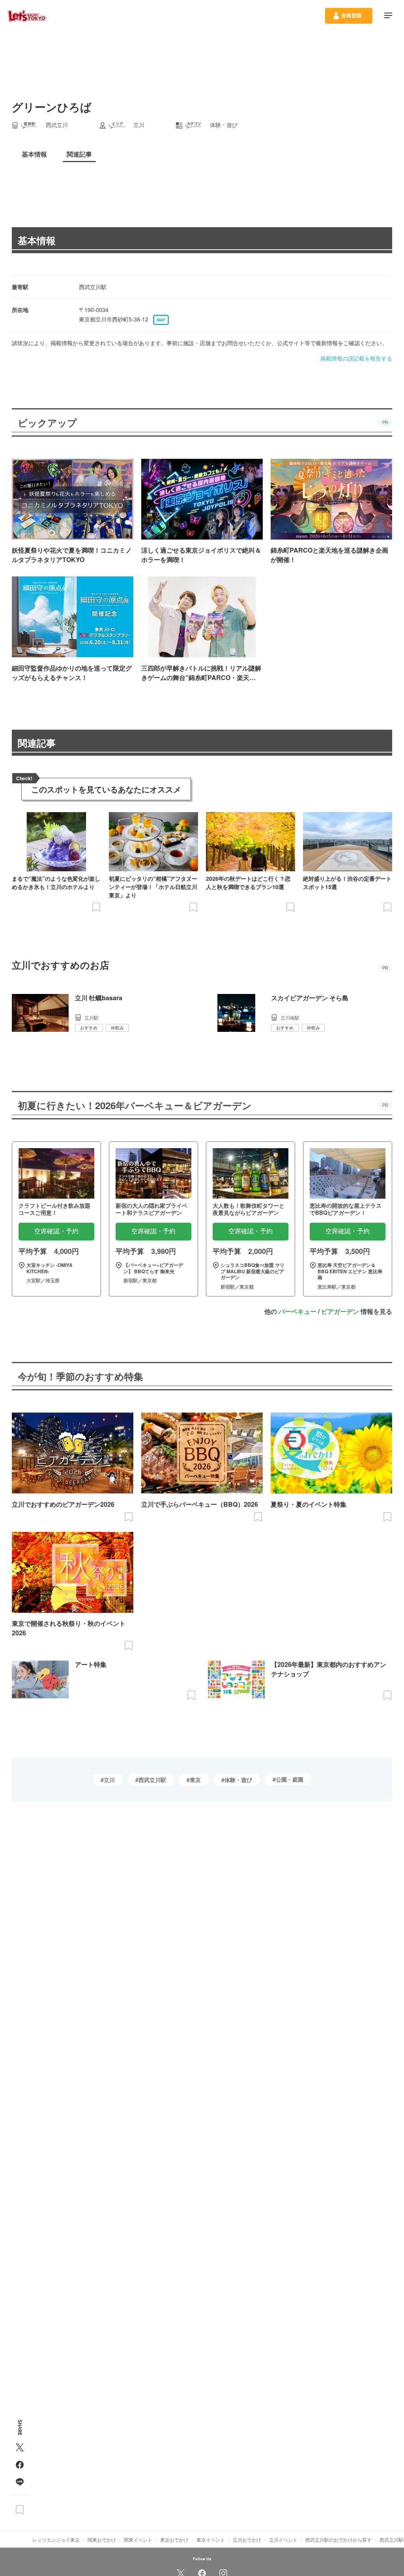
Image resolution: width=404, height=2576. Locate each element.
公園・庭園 (290, 1779)
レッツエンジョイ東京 (56, 2540)
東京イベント (211, 2540)
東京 (195, 1780)
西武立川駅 (152, 1780)
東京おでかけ (174, 2540)
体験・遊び (238, 1780)
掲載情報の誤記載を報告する (356, 358)
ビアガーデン (340, 1311)
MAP (161, 320)
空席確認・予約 (56, 1231)
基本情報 (37, 240)
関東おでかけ (102, 2540)
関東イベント (138, 2540)
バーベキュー (297, 1311)
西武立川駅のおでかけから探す (339, 2540)
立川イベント (283, 2540)
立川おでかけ (247, 2540)
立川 (109, 1780)
